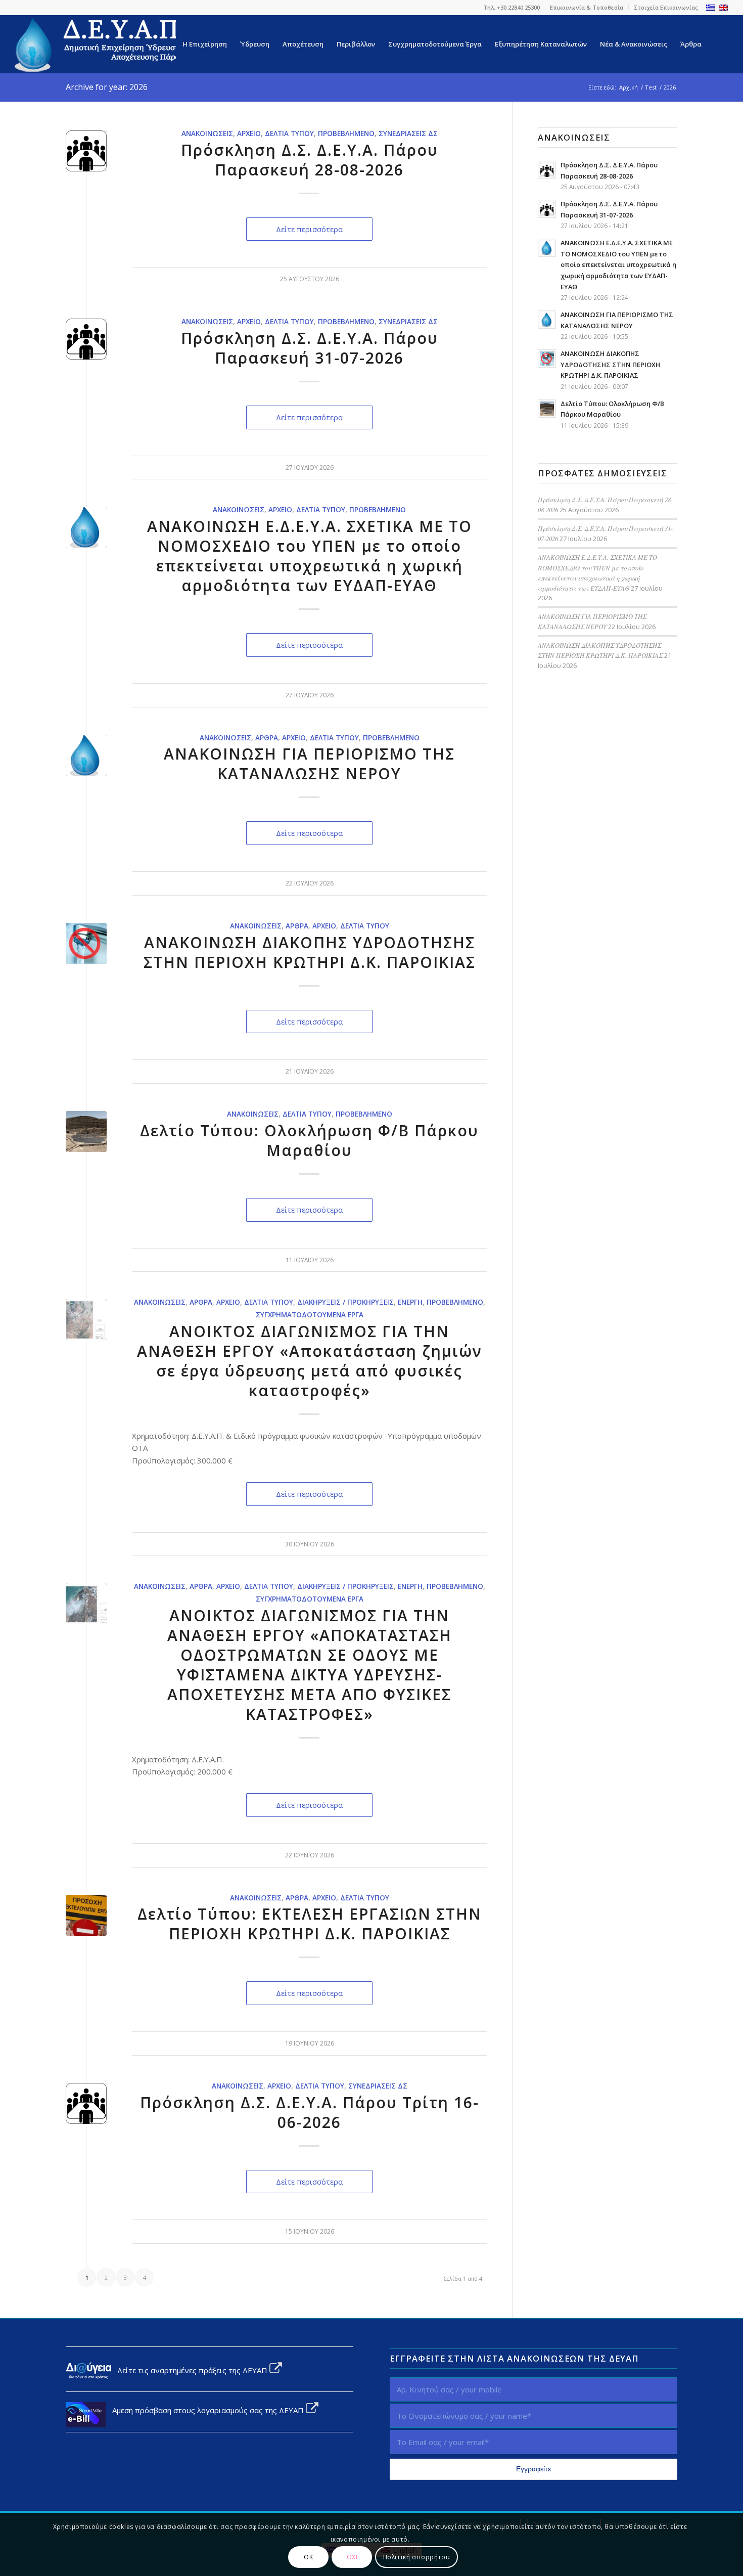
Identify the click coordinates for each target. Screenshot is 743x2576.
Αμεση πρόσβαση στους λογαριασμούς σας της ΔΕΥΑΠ (206, 2410)
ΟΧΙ (352, 2557)
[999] (86, 1604)
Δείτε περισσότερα (309, 229)
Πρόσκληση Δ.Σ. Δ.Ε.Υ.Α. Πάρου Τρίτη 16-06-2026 (310, 2112)
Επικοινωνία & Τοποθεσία (587, 7)
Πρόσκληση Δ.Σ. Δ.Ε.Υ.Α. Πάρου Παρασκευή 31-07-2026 (310, 348)
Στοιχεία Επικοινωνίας (666, 7)
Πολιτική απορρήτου (417, 2557)
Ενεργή (410, 1302)
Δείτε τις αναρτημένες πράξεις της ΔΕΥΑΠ (190, 2370)
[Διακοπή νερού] (86, 943)
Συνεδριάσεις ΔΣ (408, 134)
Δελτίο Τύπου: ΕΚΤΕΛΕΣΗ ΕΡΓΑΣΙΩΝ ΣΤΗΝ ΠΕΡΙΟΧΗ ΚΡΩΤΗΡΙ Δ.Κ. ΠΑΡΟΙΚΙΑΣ (310, 1924)
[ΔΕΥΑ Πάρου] (101, 44)
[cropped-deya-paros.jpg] (86, 755)
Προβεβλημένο (346, 134)
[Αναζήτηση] (718, 44)
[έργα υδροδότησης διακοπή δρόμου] (86, 1915)
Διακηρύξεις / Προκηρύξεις (345, 1302)
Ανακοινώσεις (207, 134)
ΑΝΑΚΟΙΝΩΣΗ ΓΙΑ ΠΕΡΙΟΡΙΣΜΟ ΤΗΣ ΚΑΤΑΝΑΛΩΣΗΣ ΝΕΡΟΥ (309, 764)
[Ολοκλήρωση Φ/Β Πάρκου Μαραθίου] (86, 1131)
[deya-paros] (86, 527)
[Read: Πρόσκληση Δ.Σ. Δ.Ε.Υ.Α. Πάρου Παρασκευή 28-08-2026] (547, 170)
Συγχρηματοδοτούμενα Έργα (310, 1315)
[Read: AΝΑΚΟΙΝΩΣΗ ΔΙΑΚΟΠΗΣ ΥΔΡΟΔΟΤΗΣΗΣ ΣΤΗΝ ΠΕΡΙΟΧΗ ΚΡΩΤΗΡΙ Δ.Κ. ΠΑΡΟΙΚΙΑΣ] (547, 359)
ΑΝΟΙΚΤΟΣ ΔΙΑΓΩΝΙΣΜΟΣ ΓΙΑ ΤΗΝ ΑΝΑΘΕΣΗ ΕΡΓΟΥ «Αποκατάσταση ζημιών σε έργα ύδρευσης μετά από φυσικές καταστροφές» (310, 1361)
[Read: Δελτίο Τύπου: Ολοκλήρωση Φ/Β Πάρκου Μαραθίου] (547, 409)
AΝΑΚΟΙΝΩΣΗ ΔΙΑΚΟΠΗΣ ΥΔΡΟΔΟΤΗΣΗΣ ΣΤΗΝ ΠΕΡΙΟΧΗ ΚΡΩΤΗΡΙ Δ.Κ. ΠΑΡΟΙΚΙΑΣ (310, 952)
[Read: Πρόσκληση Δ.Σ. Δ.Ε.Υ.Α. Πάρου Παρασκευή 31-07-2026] (547, 209)
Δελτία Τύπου (289, 134)
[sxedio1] (86, 1320)
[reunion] (86, 151)
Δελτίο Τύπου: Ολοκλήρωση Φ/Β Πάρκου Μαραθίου (309, 1140)
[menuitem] (587, 8)
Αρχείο (249, 134)
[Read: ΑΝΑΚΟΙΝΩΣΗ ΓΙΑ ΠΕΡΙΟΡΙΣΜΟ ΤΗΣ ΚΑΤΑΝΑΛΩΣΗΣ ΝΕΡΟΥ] (547, 320)
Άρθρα (267, 738)
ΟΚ (308, 2557)
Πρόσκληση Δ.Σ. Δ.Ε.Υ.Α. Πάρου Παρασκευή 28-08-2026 (310, 160)
